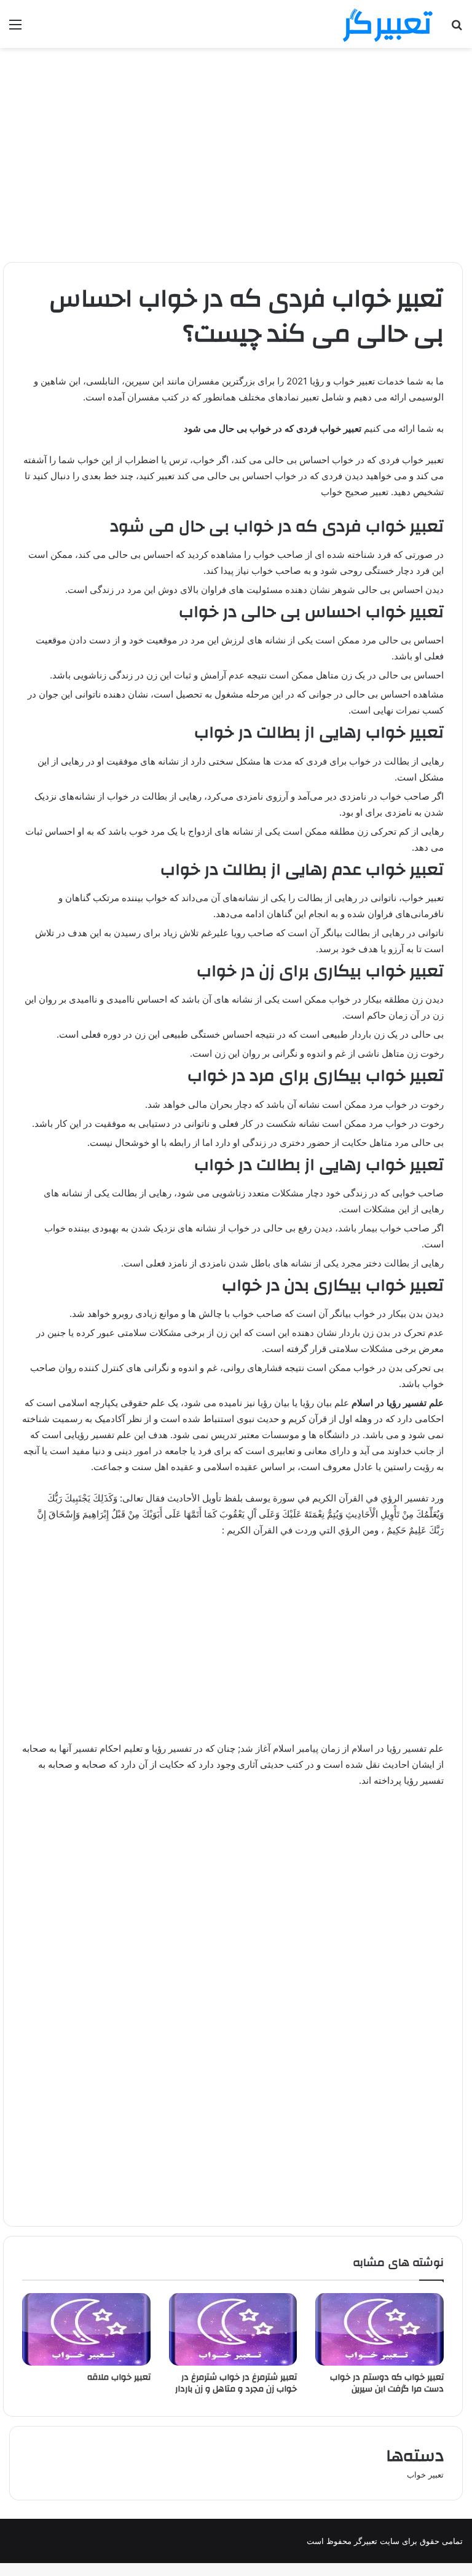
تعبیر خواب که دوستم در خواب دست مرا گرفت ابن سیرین (387, 2383)
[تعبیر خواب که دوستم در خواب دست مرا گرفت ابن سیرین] (380, 2329)
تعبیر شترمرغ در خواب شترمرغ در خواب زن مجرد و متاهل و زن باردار (236, 2383)
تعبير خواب (425, 2475)
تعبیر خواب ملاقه (119, 2377)
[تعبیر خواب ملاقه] (86, 2329)
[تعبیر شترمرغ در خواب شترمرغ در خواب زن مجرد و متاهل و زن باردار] (233, 2329)
